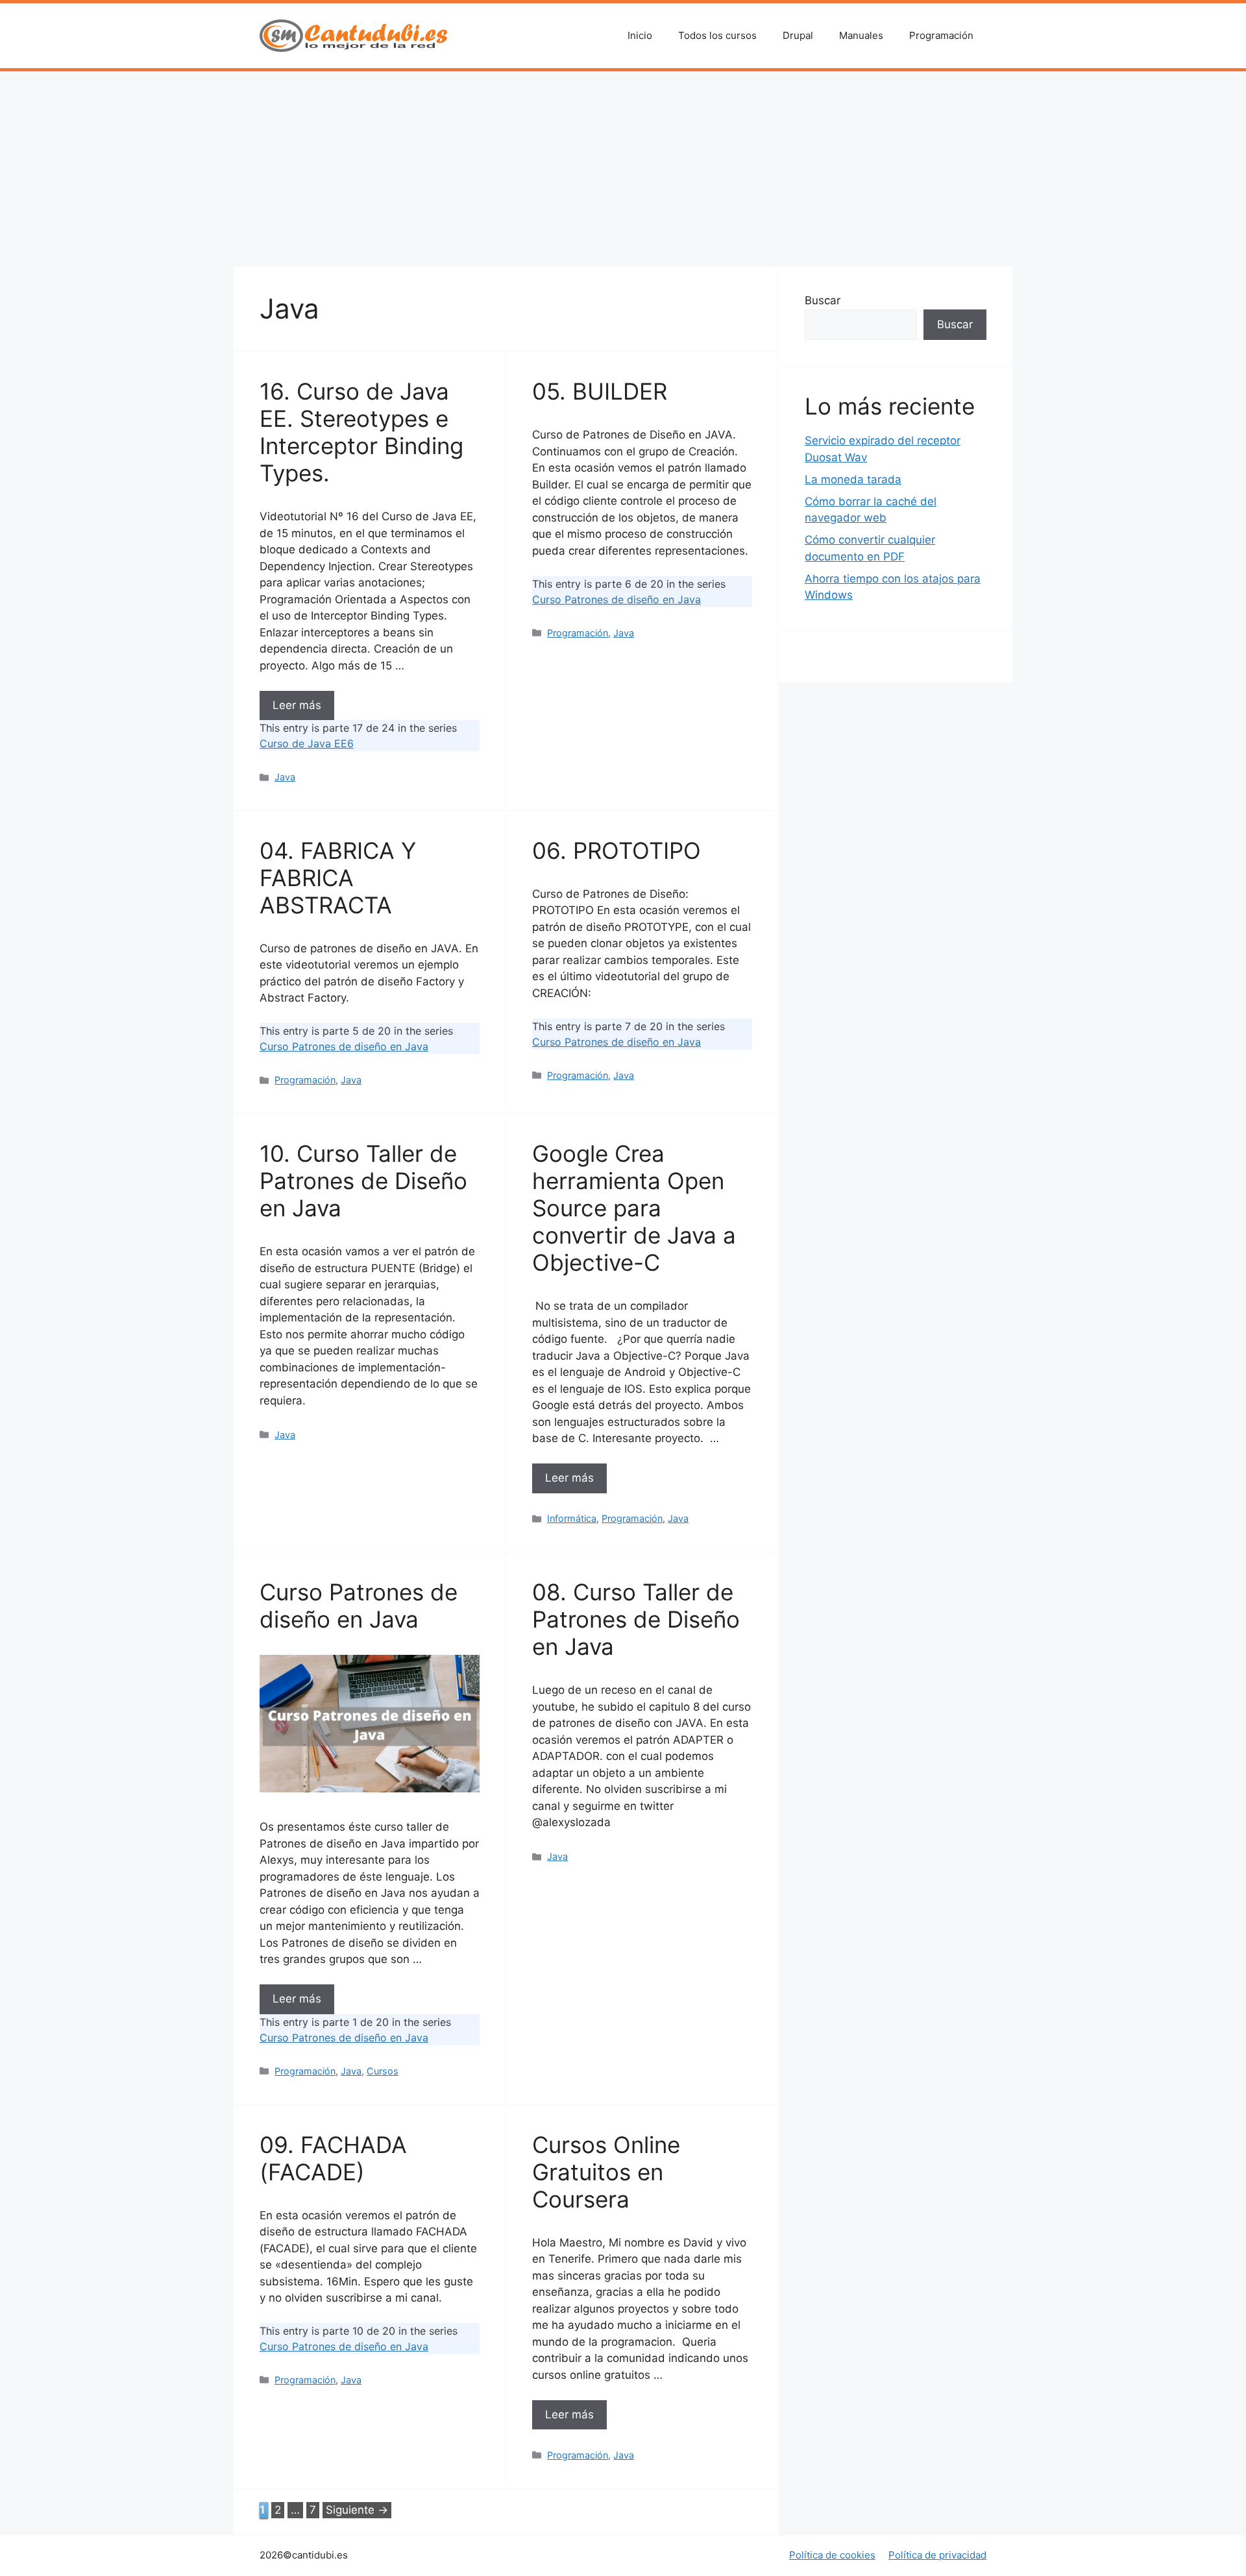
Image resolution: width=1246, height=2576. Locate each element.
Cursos (383, 2071)
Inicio (640, 35)
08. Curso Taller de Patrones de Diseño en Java (636, 1619)
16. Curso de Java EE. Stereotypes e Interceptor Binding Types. (361, 432)
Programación (941, 35)
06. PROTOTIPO (617, 850)
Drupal (798, 35)
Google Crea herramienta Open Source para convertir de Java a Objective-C (634, 1208)
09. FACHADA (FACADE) (333, 2158)
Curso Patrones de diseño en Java (617, 599)
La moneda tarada (853, 479)
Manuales (861, 35)
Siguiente (357, 2510)
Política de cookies (832, 2555)
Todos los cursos (717, 35)
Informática (572, 1518)
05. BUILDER (600, 391)
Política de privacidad (937, 2555)
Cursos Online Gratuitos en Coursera (606, 2172)
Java (285, 777)
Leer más (297, 705)
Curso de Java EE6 (307, 743)
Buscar (823, 300)
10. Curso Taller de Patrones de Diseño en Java (363, 1181)
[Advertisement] (623, 169)
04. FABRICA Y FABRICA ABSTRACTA (338, 878)
